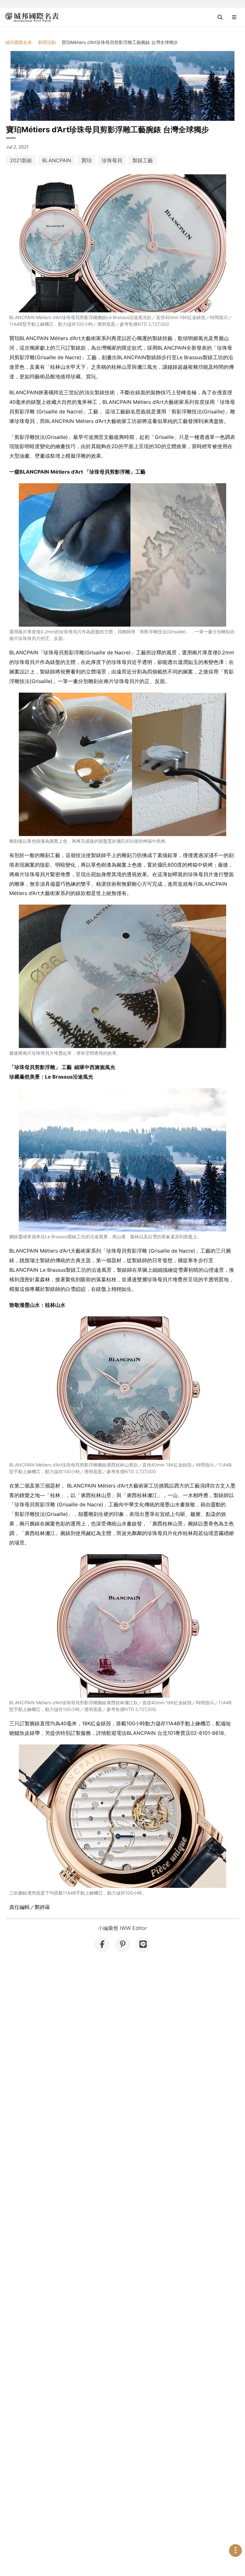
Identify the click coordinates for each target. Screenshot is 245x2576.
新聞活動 (47, 42)
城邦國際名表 (19, 42)
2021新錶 (21, 160)
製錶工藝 (143, 160)
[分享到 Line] (143, 1945)
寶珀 (86, 160)
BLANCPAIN (57, 160)
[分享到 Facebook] (102, 1945)
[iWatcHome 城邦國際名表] (32, 17)
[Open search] (220, 17)
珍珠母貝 (112, 160)
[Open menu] (234, 17)
